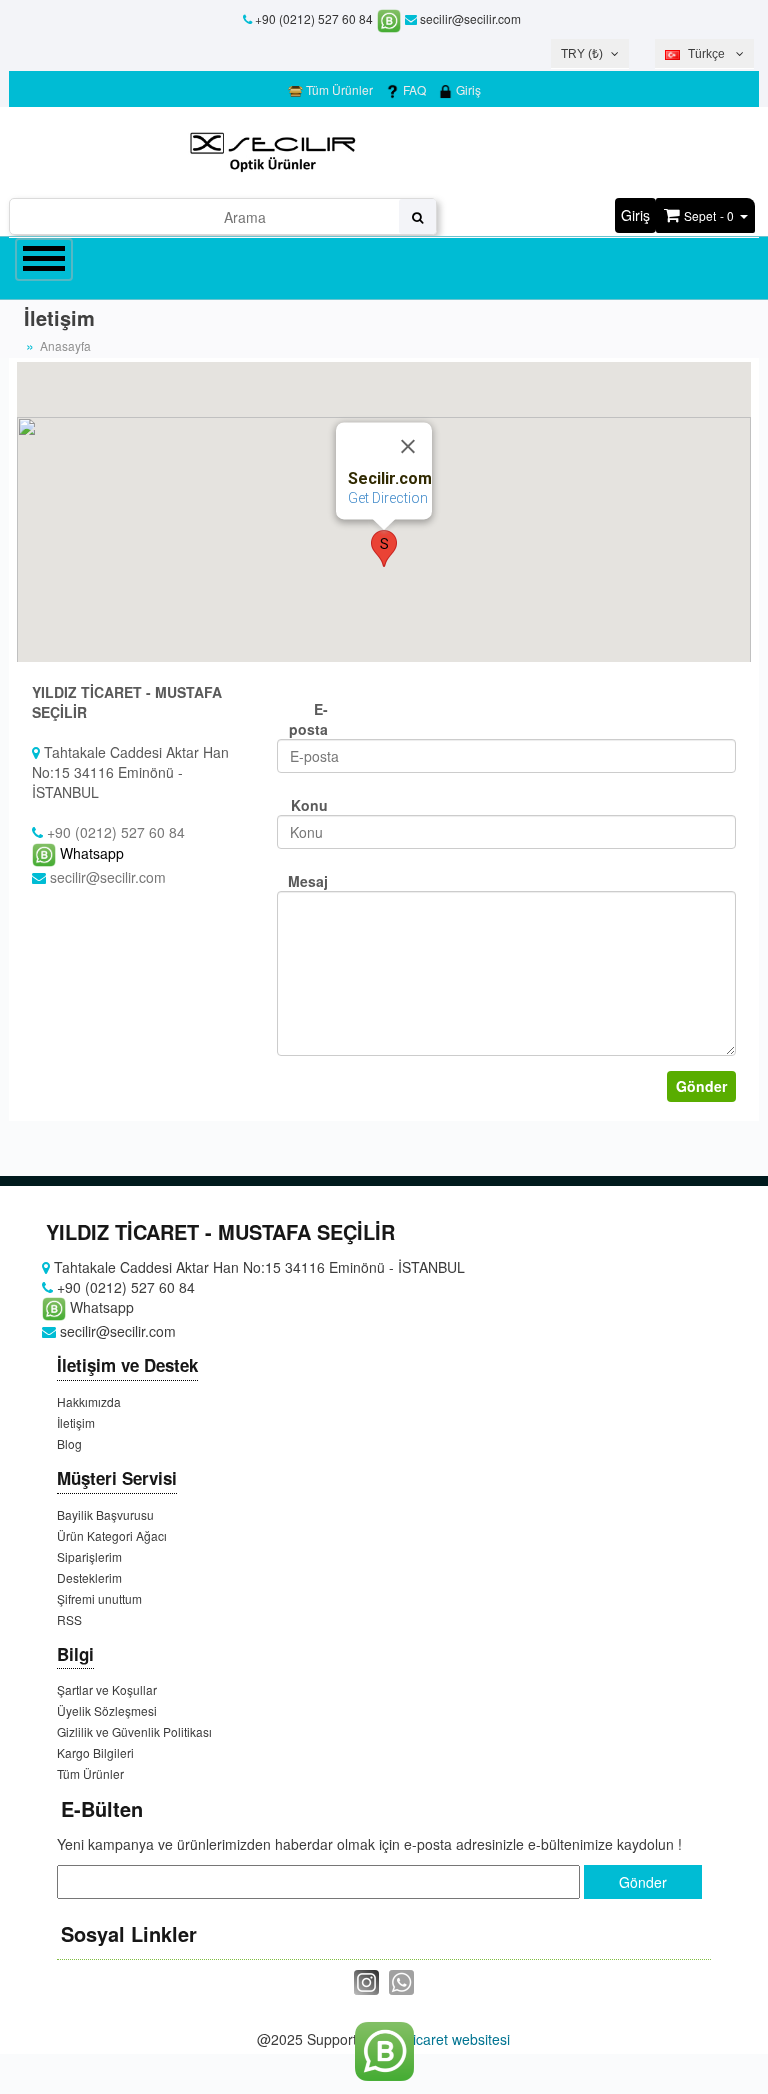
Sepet (700, 215)
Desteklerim (89, 1577)
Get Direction (388, 498)
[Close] (408, 446)
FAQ (413, 89)
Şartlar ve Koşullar (107, 1689)
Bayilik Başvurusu (105, 1514)
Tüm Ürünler (338, 89)
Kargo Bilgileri (95, 1752)
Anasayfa (65, 345)
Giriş (467, 89)
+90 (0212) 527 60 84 (314, 18)
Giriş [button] (635, 215)
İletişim (76, 1422)
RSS (69, 1619)
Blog (69, 1443)
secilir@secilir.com (469, 18)
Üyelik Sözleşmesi (107, 1710)
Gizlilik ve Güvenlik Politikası (134, 1731)
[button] (384, 548)
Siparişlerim (89, 1556)
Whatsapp (90, 853)
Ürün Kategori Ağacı (112, 1535)
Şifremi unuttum (99, 1598)
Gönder (701, 1086)
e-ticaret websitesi (453, 2039)
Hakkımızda (89, 1401)
